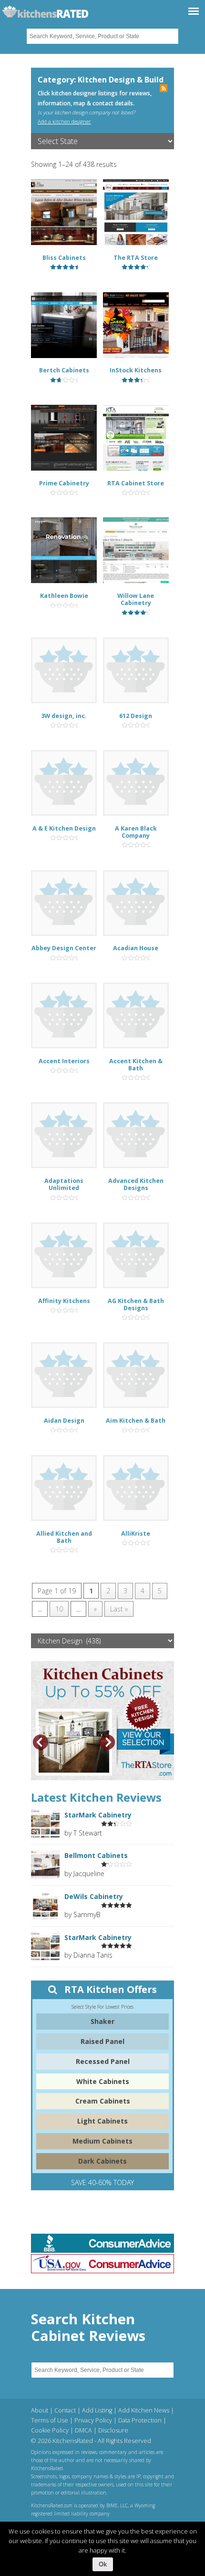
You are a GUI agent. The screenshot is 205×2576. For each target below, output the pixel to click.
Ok (103, 2564)
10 (59, 1609)
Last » (119, 1609)
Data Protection (140, 2420)
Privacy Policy (93, 2420)
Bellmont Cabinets (96, 1855)
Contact (65, 2410)
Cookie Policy (50, 2430)
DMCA (83, 2430)
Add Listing (97, 2410)
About (40, 2410)
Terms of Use (50, 2420)
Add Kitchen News (144, 2410)
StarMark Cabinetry (98, 1815)
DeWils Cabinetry (94, 1896)
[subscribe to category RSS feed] (164, 89)
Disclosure (113, 2430)
